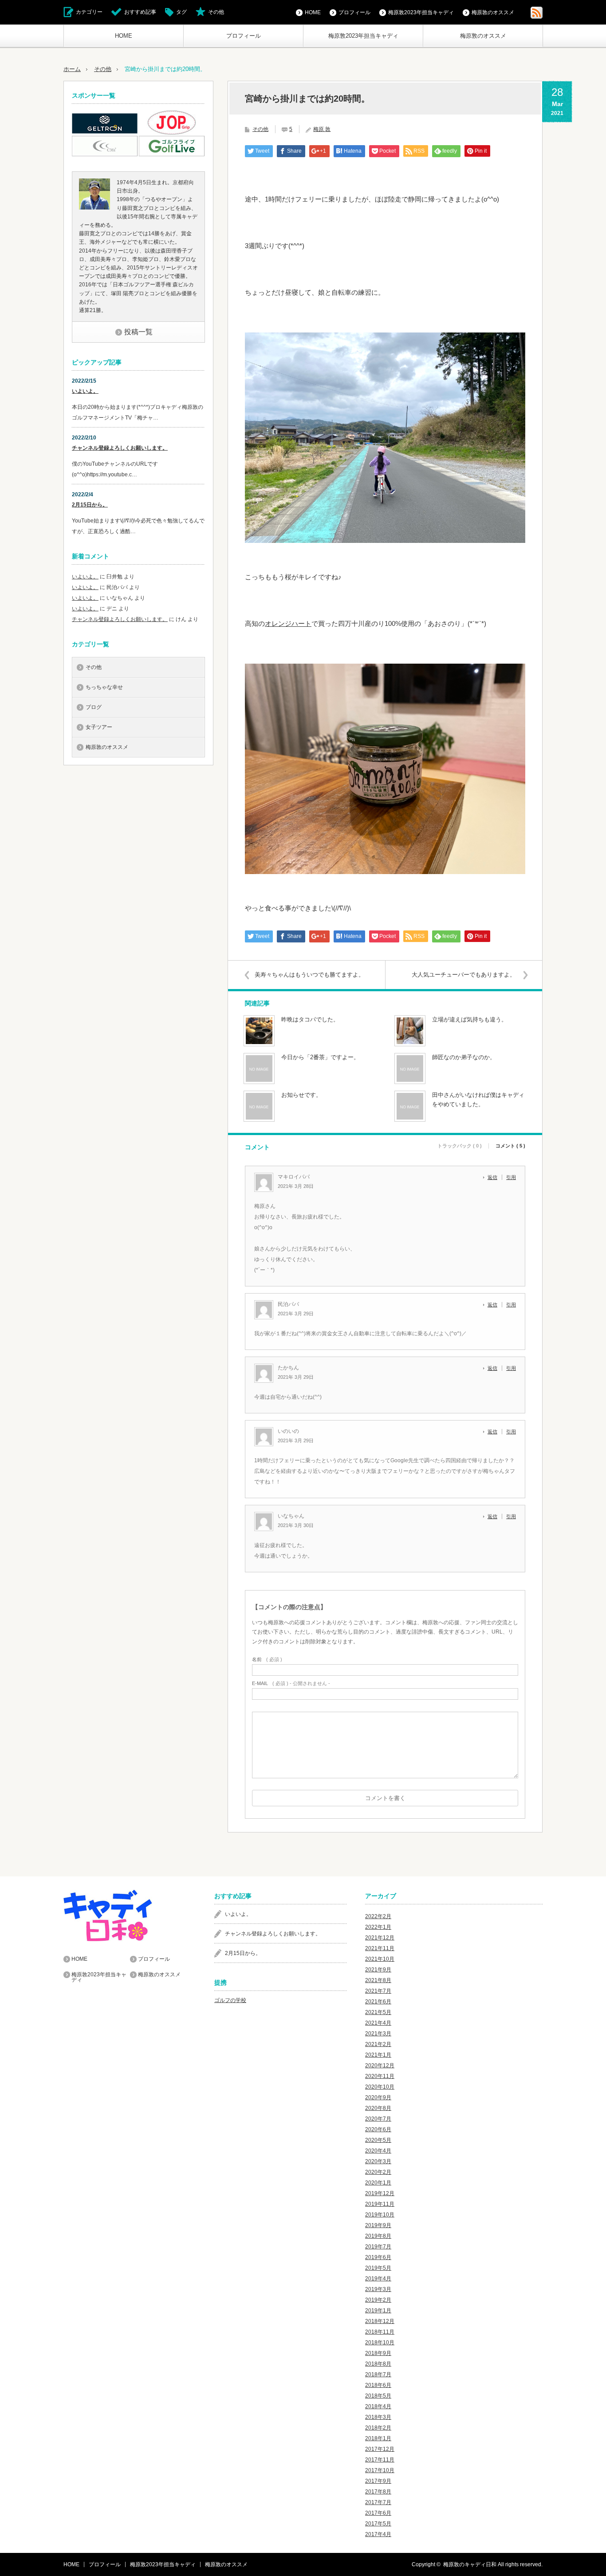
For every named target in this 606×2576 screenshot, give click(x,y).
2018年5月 (378, 2396)
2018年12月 (380, 2321)
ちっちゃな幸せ (104, 687)
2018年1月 (378, 2438)
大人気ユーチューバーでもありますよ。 (464, 975)
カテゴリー (89, 12)
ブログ (94, 707)
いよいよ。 (85, 391)
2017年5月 (378, 2524)
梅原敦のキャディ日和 (470, 2564)
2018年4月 (378, 2406)
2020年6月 (378, 2129)
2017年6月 (378, 2513)
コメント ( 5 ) (510, 1146)
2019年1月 (378, 2311)
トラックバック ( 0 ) (460, 1146)
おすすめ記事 (140, 12)
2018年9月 (378, 2353)
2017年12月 (380, 2449)
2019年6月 (378, 2257)
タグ (181, 12)
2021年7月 (378, 1991)
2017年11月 (380, 2460)
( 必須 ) (267, 1660)
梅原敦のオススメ (483, 36)
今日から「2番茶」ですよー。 (320, 1057)
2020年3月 (378, 2161)
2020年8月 (378, 2108)
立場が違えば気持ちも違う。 (470, 1019)
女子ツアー (99, 727)
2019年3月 (378, 2289)
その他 (216, 12)
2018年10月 (380, 2343)
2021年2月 (378, 2044)
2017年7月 (378, 2502)
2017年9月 (378, 2481)
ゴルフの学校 (230, 2000)
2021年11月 (380, 1948)
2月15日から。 (90, 505)
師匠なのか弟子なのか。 (464, 1057)
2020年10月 (380, 2087)
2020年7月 (378, 2119)
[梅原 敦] (94, 208)
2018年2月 (378, 2428)
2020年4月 (378, 2151)
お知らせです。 (301, 1095)
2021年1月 (378, 2055)
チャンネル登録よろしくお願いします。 (120, 448)
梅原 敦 (322, 129)
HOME (124, 36)
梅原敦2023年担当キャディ (363, 36)
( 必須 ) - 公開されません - (291, 1684)
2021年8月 (378, 1980)
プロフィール (244, 36)
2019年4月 (378, 2279)
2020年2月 (378, 2172)
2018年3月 (378, 2417)
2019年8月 (378, 2236)
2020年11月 (380, 2076)
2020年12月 (380, 2066)
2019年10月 (380, 2215)
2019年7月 (378, 2247)
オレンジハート (288, 623)
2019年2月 (378, 2300)
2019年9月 (378, 2225)
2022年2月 (378, 1916)
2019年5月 (378, 2268)
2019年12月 (380, 2193)
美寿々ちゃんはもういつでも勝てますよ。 (309, 975)
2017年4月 (378, 2534)
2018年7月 (378, 2374)
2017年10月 (380, 2470)
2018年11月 (380, 2332)
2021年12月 (380, 1938)
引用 (511, 1177)
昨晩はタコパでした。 (310, 1019)
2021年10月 (380, 1959)
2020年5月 (378, 2140)
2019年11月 (380, 2204)
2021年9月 (378, 1970)
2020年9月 (378, 2097)
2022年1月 (378, 1927)
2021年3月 (378, 2034)
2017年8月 (378, 2492)
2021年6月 (378, 2002)
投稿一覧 (138, 332)
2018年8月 (378, 2364)
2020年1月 (378, 2183)
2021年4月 (378, 2023)
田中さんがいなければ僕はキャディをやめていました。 (478, 1100)
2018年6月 (378, 2385)
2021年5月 (378, 2012)
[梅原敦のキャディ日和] (130, 1915)
